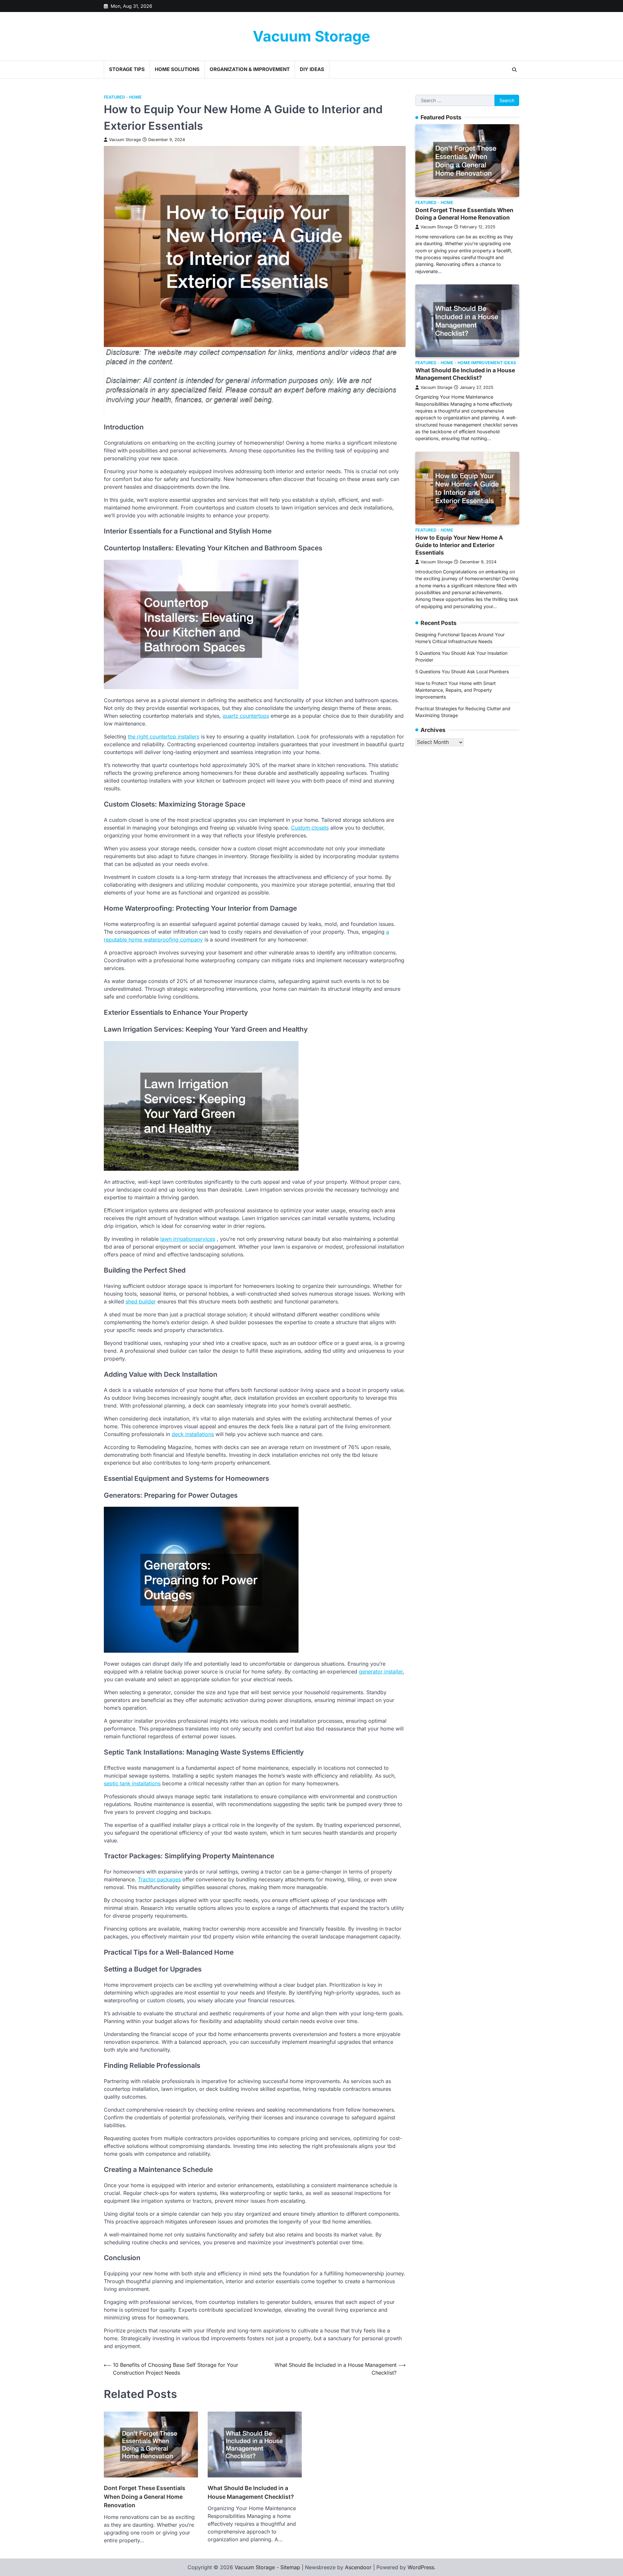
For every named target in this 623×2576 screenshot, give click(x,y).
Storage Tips (127, 69)
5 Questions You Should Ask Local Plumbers (462, 671)
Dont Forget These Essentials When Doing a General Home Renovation (145, 2497)
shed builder (141, 1301)
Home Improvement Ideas (487, 363)
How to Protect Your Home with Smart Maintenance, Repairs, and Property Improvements (456, 690)
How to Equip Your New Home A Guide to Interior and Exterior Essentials (459, 545)
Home (135, 97)
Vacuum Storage (311, 36)
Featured (114, 97)
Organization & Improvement (250, 69)
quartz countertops (246, 716)
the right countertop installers (164, 737)
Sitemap (290, 2567)
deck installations (193, 1434)
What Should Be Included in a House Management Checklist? (251, 2492)
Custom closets (310, 828)
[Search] (514, 70)
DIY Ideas (312, 69)
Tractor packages (159, 1879)
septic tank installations (132, 1783)
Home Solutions (177, 69)
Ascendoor (358, 2567)
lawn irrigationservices (188, 1239)
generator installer (381, 1671)
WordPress (421, 2567)
